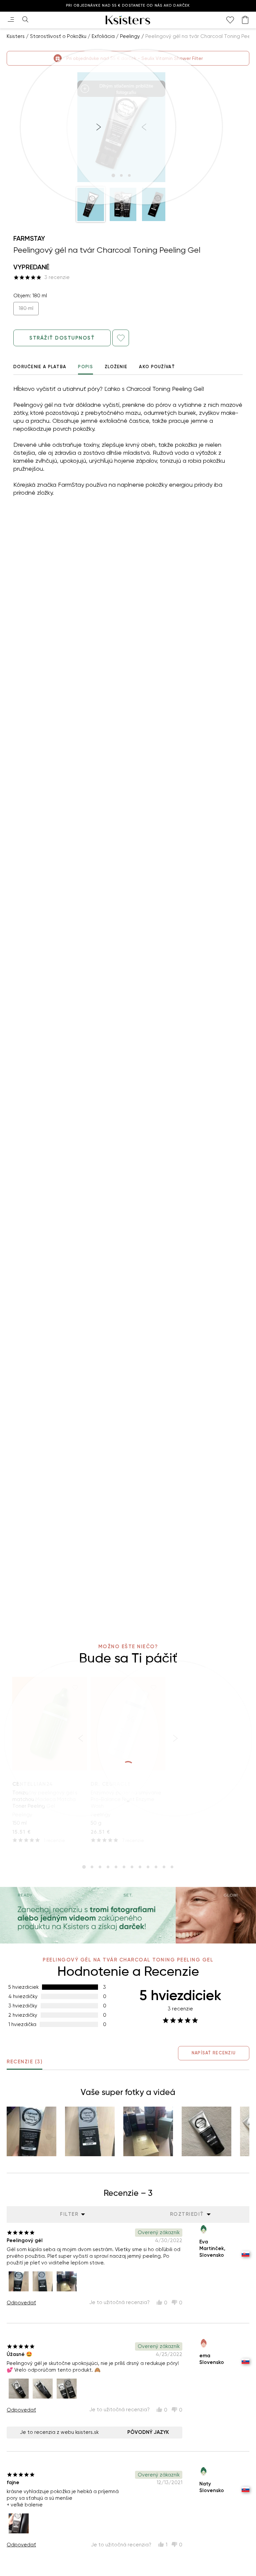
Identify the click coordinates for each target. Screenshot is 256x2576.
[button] (91, 204)
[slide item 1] (84, 1867)
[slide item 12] (172, 1867)
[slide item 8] (140, 1867)
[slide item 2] (92, 1867)
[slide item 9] (148, 1867)
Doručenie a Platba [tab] (40, 367)
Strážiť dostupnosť (62, 338)
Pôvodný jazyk (148, 2432)
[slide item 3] (100, 1867)
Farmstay (29, 238)
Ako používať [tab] (157, 367)
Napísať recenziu (214, 2053)
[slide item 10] (156, 1867)
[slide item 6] (124, 1867)
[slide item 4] (108, 1867)
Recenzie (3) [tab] (24, 2062)
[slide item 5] (116, 1867)
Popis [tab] (85, 367)
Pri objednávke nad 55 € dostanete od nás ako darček (128, 5)
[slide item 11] (164, 1867)
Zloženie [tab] (116, 367)
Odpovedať (21, 2303)
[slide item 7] (132, 1867)
